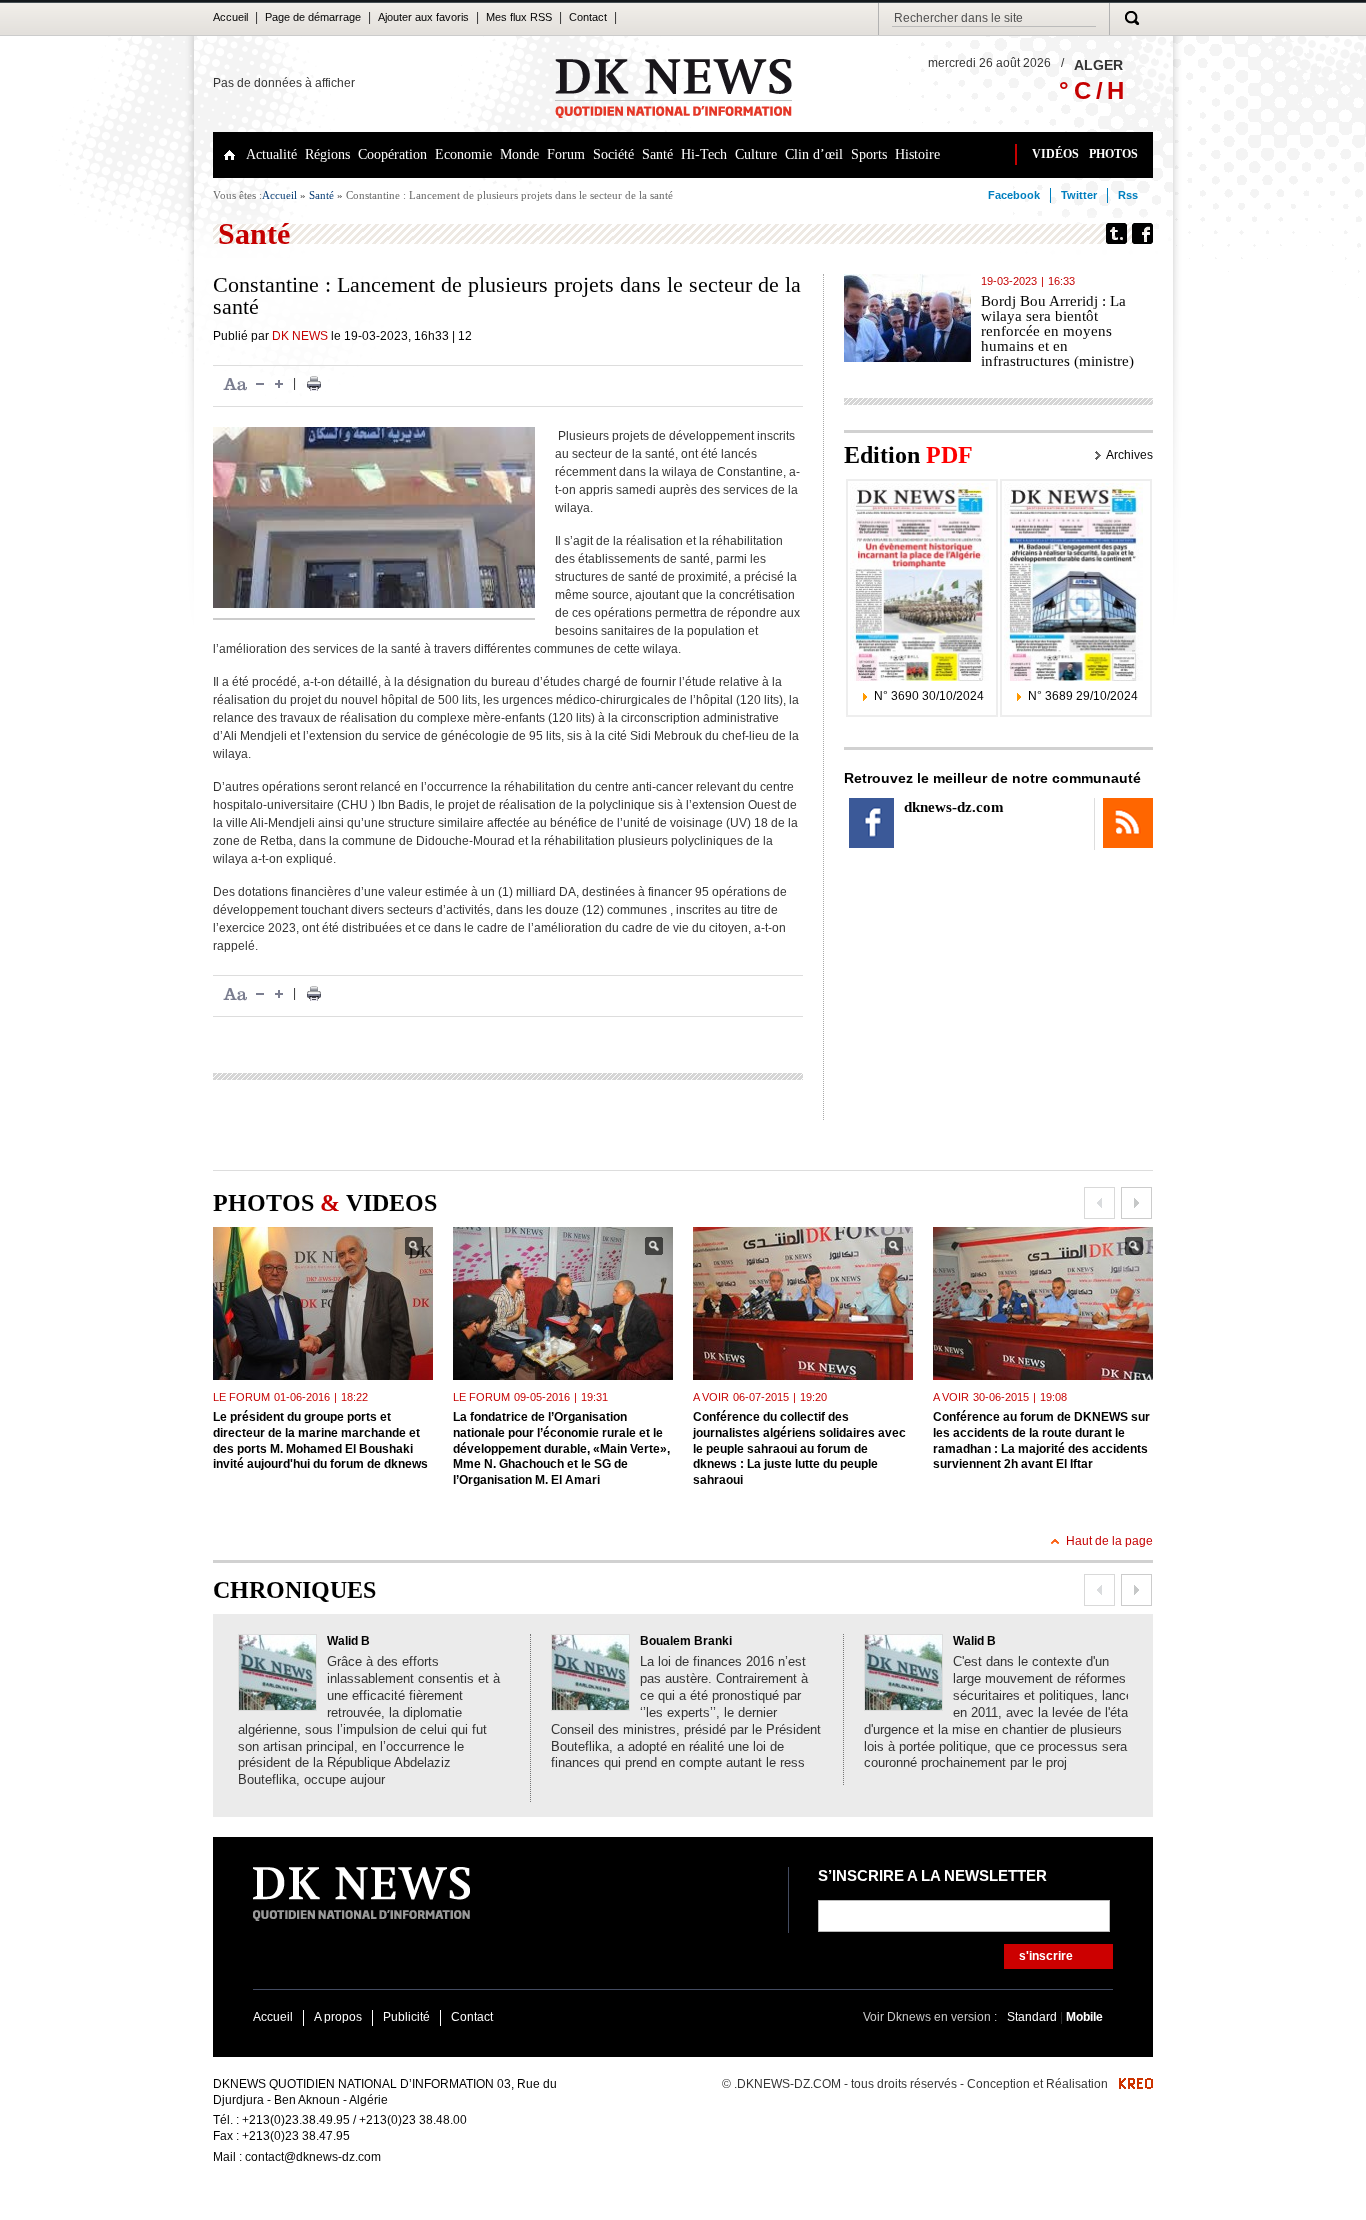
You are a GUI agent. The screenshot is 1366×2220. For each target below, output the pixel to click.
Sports (869, 154)
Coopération (392, 154)
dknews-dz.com (954, 807)
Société (613, 154)
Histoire (917, 154)
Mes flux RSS (519, 17)
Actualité (271, 154)
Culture (756, 154)
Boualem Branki (686, 1641)
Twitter (1079, 195)
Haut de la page (1109, 1541)
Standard (1033, 2017)
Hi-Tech (704, 154)
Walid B (348, 1641)
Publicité (406, 2017)
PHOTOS (1113, 154)
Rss (1128, 195)
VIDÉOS (1055, 154)
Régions (327, 154)
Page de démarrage (313, 17)
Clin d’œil (814, 154)
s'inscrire (1046, 1956)
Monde (519, 154)
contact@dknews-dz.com (313, 2157)
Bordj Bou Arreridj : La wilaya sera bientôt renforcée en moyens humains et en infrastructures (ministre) (1057, 331)
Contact (588, 17)
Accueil (230, 17)
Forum (566, 154)
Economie (463, 154)
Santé (657, 154)
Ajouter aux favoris (423, 17)
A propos (338, 2017)
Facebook (1014, 195)
